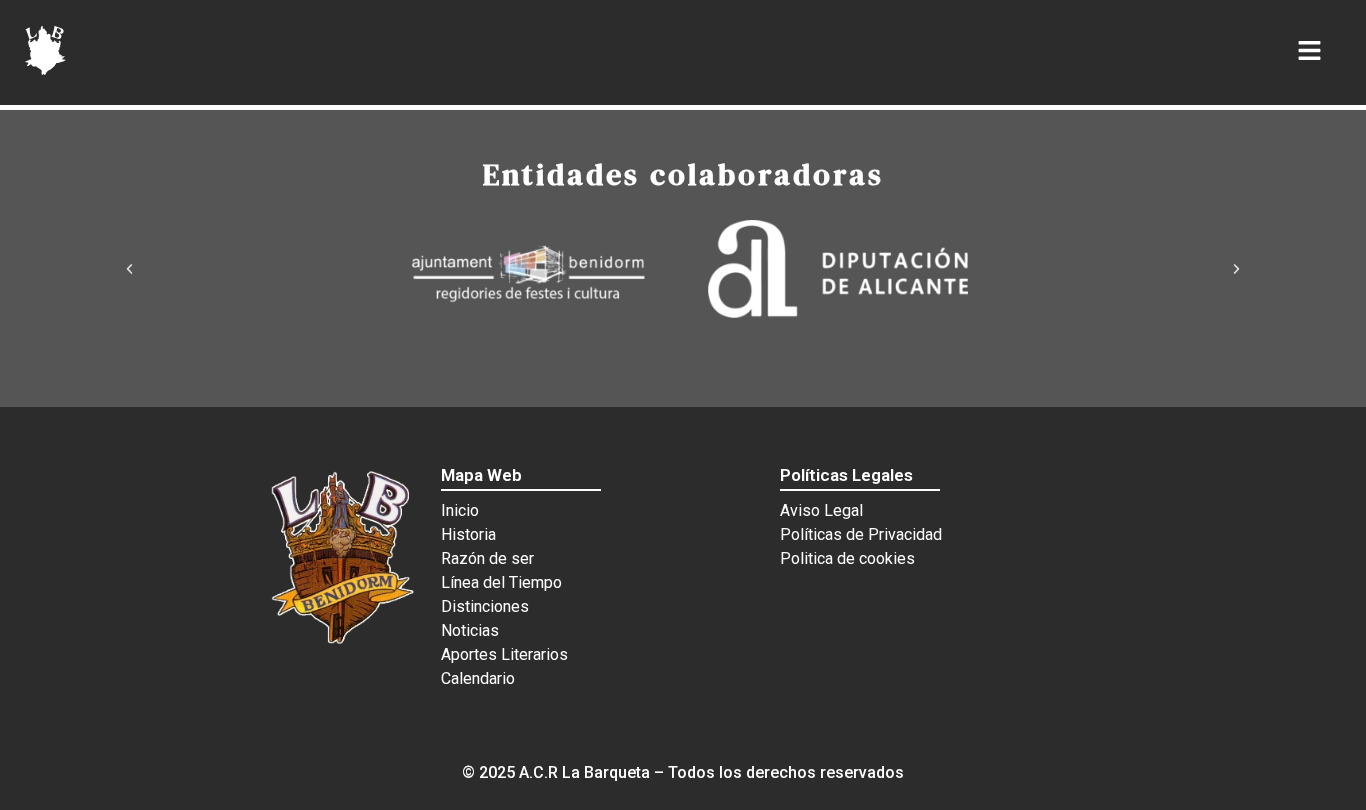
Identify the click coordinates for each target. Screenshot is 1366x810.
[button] (129, 268)
